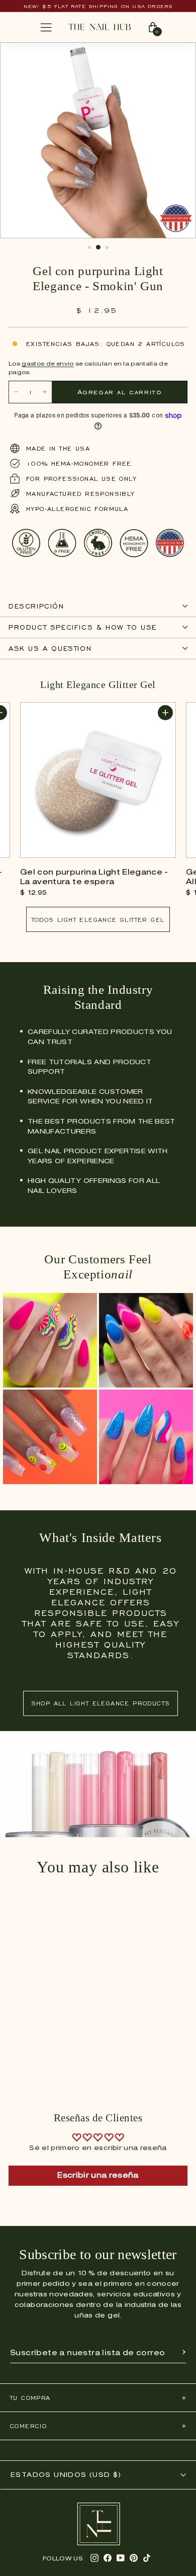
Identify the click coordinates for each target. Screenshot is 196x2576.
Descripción (36, 606)
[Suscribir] (184, 2353)
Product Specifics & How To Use (83, 627)
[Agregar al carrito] (165, 713)
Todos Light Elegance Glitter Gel (98, 920)
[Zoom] (178, 55)
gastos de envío (47, 364)
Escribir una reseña (98, 2176)
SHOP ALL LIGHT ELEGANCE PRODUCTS (101, 1703)
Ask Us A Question (50, 649)
